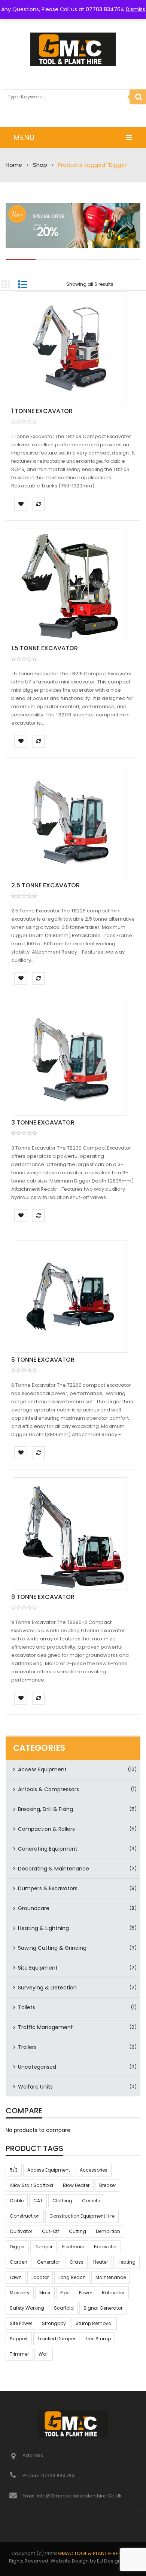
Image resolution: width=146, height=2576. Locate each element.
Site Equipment (38, 1968)
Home (14, 165)
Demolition (108, 2231)
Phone (31, 2476)
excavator (105, 2247)
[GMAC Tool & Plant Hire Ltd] (73, 49)
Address (33, 2455)
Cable (17, 2201)
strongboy (54, 2323)
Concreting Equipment (48, 1849)
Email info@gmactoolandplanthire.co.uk (72, 2496)
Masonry (20, 2293)
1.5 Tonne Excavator (45, 648)
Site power (21, 2323)
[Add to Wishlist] (21, 504)
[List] (22, 284)
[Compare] (38, 504)
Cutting (77, 2231)
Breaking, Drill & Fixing (45, 1809)
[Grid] (6, 284)
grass (77, 2262)
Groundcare (34, 1908)
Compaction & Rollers (46, 1829)
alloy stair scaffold (31, 2185)
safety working (27, 2308)
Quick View (70, 349)
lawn (16, 2277)
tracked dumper (56, 2339)
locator (40, 2277)
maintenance (111, 2277)
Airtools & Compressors (48, 1789)
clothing (62, 2201)
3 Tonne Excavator (43, 1122)
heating (127, 2262)
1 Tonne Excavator (42, 411)
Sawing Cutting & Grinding (52, 1948)
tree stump (98, 2339)
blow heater (76, 2185)
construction (25, 2216)
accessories (94, 2170)
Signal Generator (103, 2308)
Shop (40, 165)
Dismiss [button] (136, 9)
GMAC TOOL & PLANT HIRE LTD (93, 2553)
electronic (73, 2247)
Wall (44, 2354)
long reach (72, 2277)
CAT (38, 2201)
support (19, 2339)
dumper (43, 2247)
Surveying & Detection (47, 1988)
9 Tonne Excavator (43, 1597)
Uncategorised (37, 2067)
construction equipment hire (82, 2216)
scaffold (64, 2308)
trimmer (19, 2354)
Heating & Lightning (43, 1928)
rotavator (113, 2293)
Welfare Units (35, 2087)
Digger (17, 2247)
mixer (45, 2293)
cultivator (21, 2231)
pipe (65, 2293)
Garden (19, 2262)
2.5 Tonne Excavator (45, 885)
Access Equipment (42, 1769)
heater (101, 2262)
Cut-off (51, 2231)
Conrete (91, 2201)
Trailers (27, 2047)
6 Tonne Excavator (43, 1360)
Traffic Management (45, 2027)
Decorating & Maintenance (54, 1869)
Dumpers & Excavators (48, 1888)
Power (86, 2293)
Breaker (108, 2185)
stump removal (94, 2323)
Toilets (27, 2007)
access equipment (49, 2170)
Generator (48, 2262)
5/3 (14, 2170)
